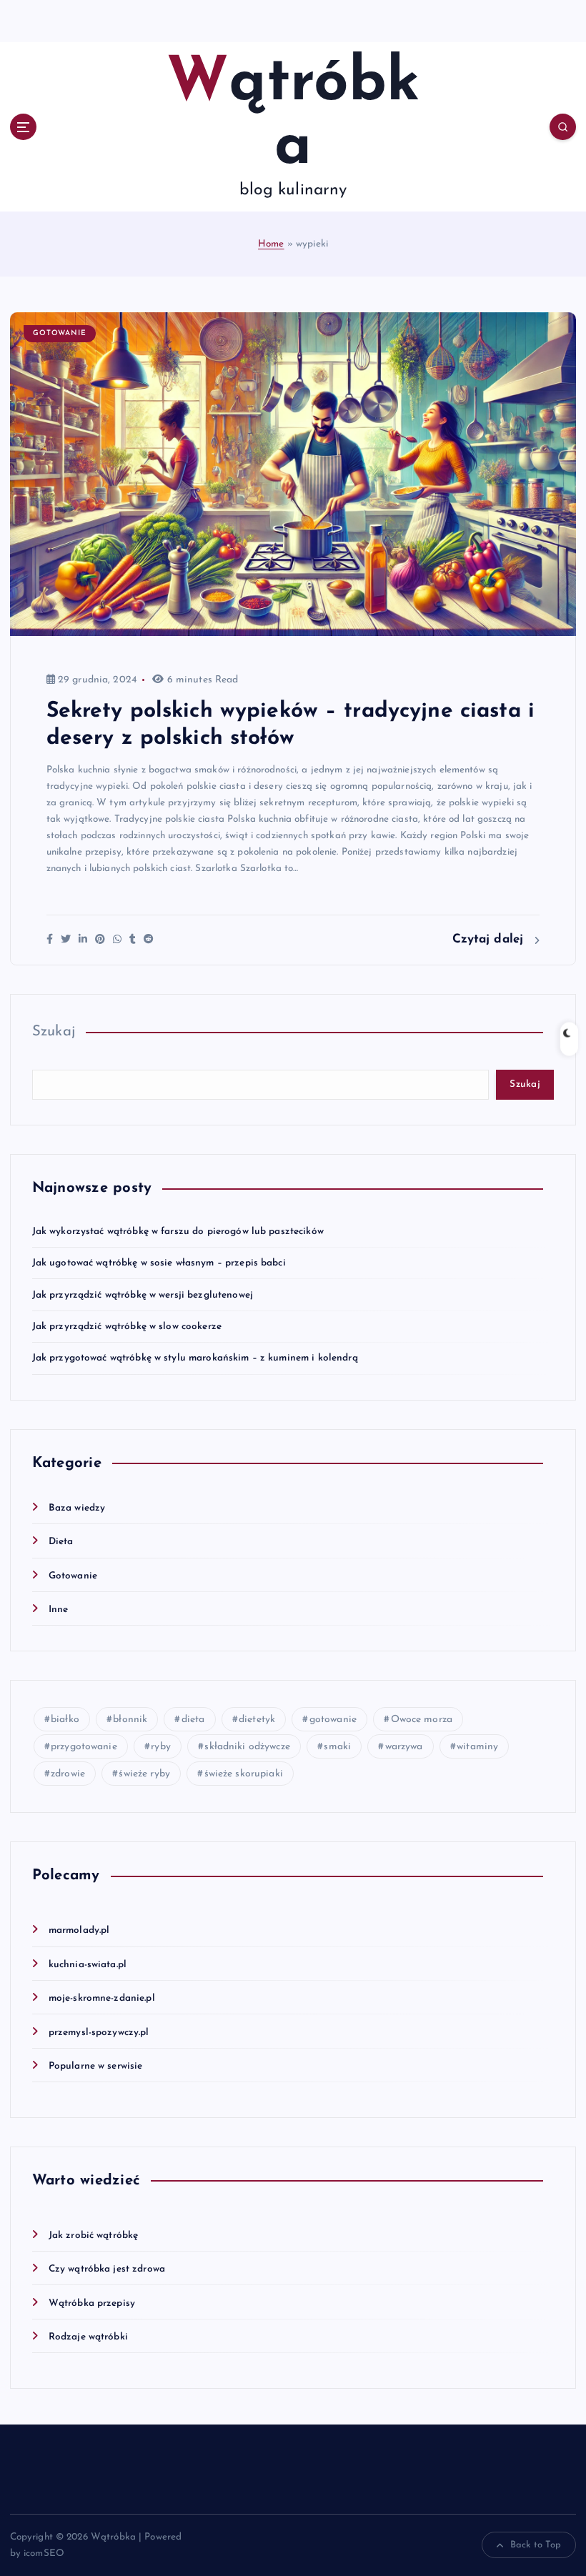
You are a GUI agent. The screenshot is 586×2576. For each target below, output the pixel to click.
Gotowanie (60, 333)
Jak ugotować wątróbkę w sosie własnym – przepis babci (159, 1263)
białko (65, 1720)
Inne (59, 1610)
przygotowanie (84, 1747)
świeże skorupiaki (244, 1774)
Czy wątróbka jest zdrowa (107, 2269)
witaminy (477, 1747)
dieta (193, 1720)
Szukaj (54, 1032)
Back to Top (536, 2545)
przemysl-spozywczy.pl (99, 2033)
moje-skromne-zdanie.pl (102, 1998)
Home (271, 244)
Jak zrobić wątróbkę (94, 2236)
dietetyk (257, 1720)
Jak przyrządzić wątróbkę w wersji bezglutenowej (143, 1295)
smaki (337, 1747)
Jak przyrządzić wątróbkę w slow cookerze (127, 1327)
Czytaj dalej (490, 939)
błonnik (130, 1720)
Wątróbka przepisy (92, 2303)
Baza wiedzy (77, 1508)
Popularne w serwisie (96, 2066)
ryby (161, 1747)
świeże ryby (144, 1774)
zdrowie (68, 1774)
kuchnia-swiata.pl (88, 1965)
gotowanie (333, 1720)
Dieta (61, 1542)
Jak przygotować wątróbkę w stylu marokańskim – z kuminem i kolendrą (195, 1358)
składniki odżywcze (247, 1747)
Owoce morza (422, 1720)
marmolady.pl (79, 1930)
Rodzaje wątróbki (88, 2337)
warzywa (404, 1747)
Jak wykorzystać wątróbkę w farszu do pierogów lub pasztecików (178, 1232)
